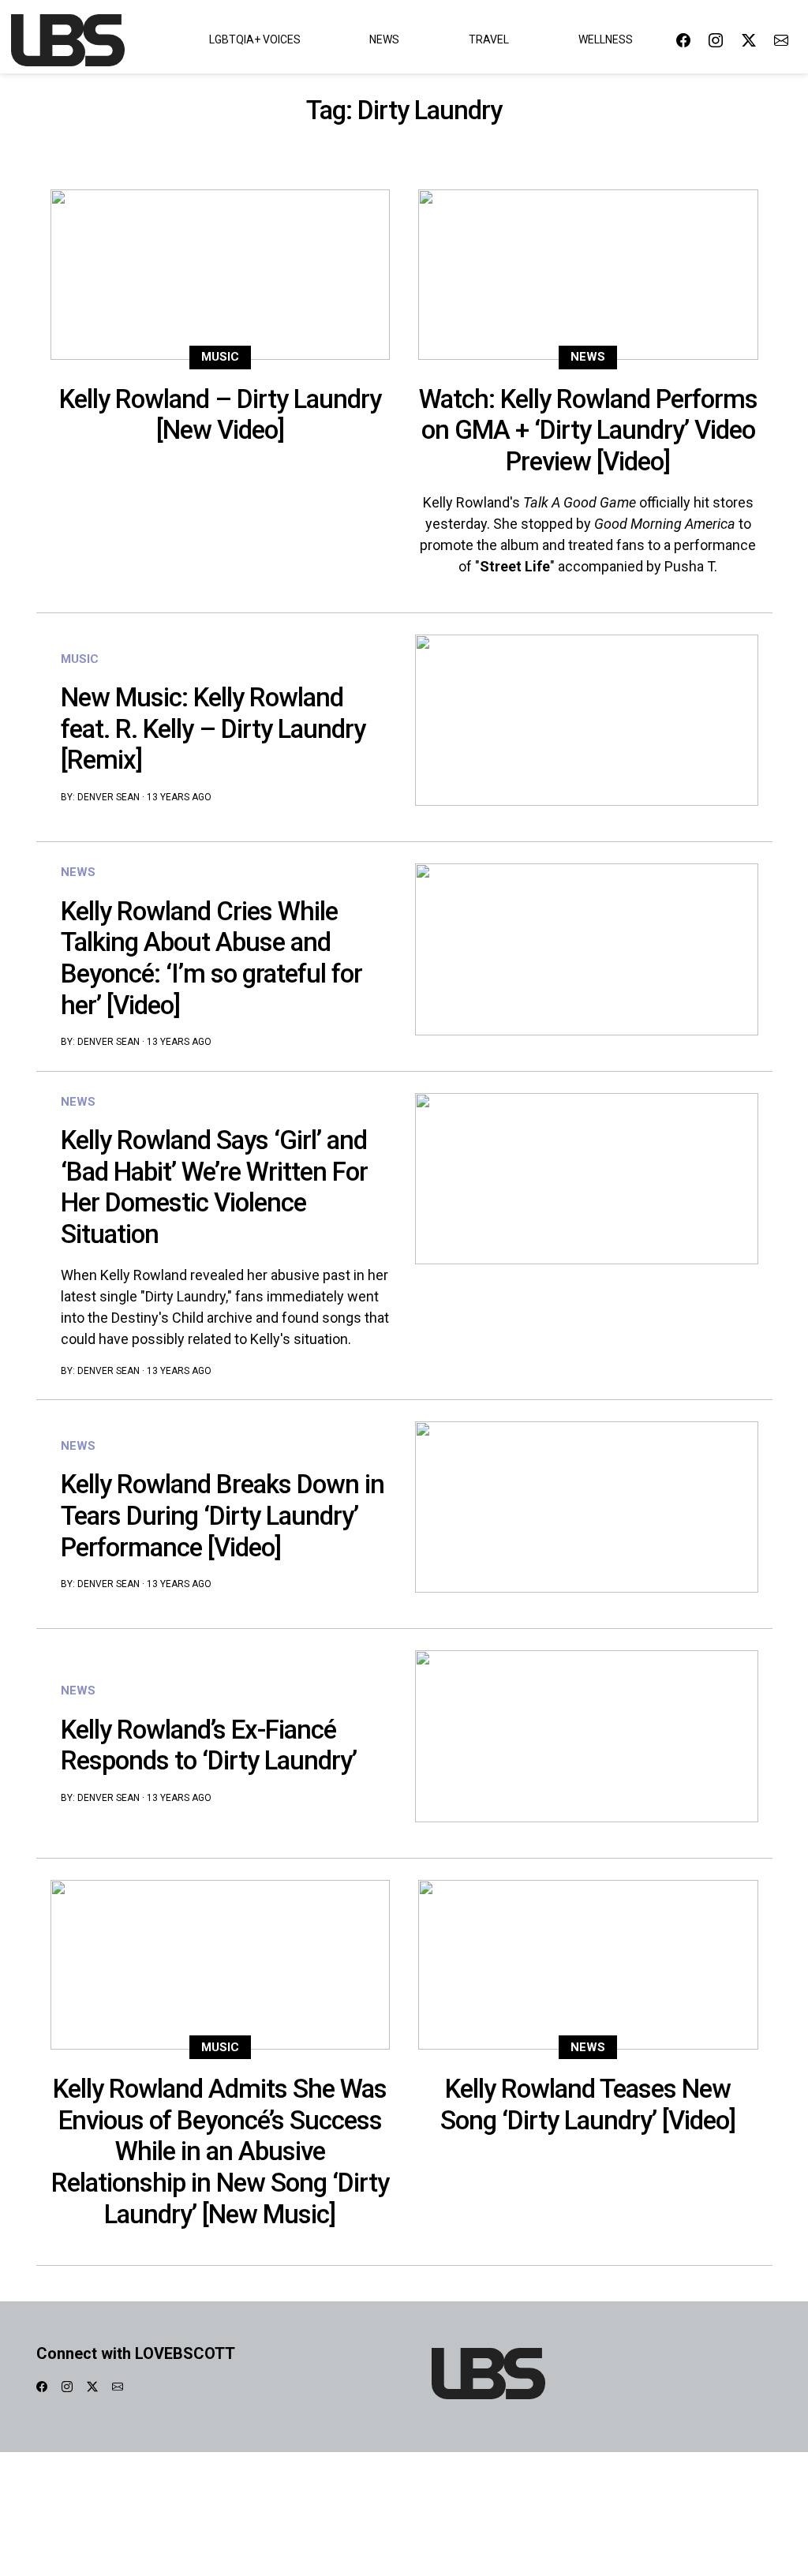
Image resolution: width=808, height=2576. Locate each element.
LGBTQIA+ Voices (255, 39)
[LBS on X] (749, 40)
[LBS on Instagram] (716, 40)
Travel (489, 39)
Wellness (606, 39)
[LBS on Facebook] (683, 40)
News (384, 39)
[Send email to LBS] (781, 40)
